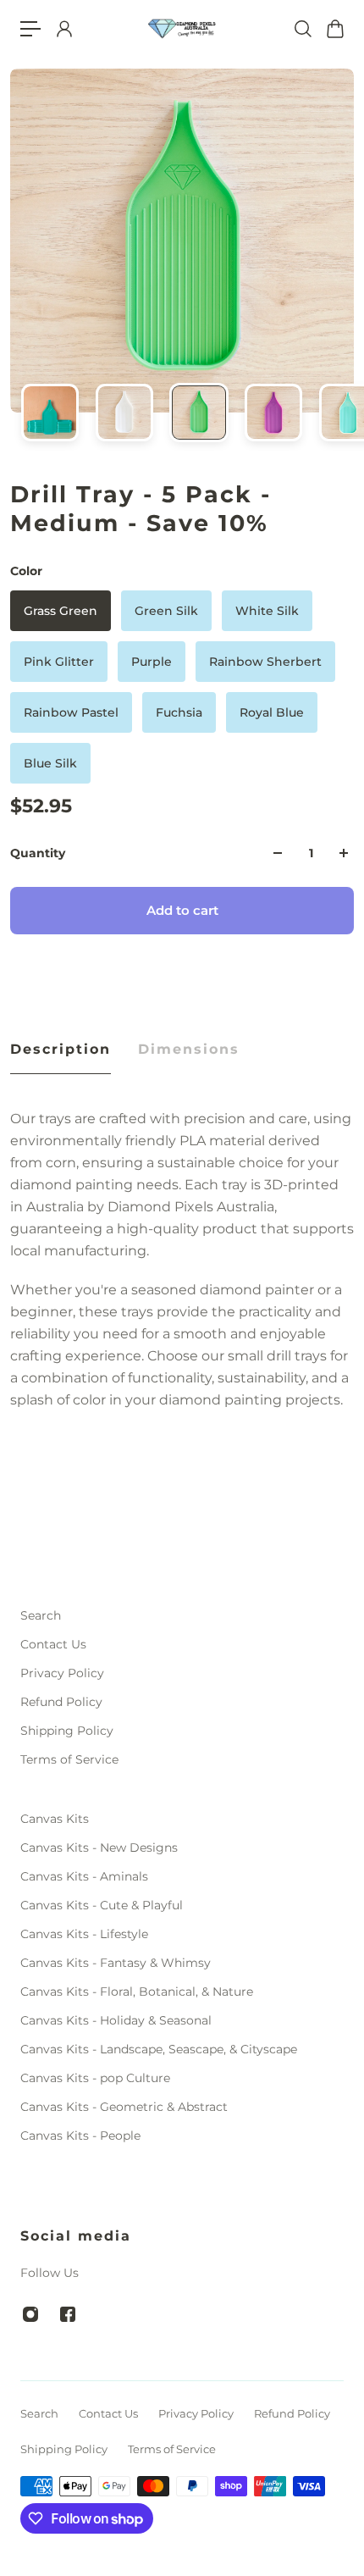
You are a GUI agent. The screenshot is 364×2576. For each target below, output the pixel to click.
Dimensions (189, 1049)
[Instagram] (30, 2314)
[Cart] (334, 29)
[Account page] (63, 29)
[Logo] (182, 29)
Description (61, 1049)
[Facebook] (68, 2314)
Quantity (38, 853)
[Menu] (30, 29)
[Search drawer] (302, 29)
